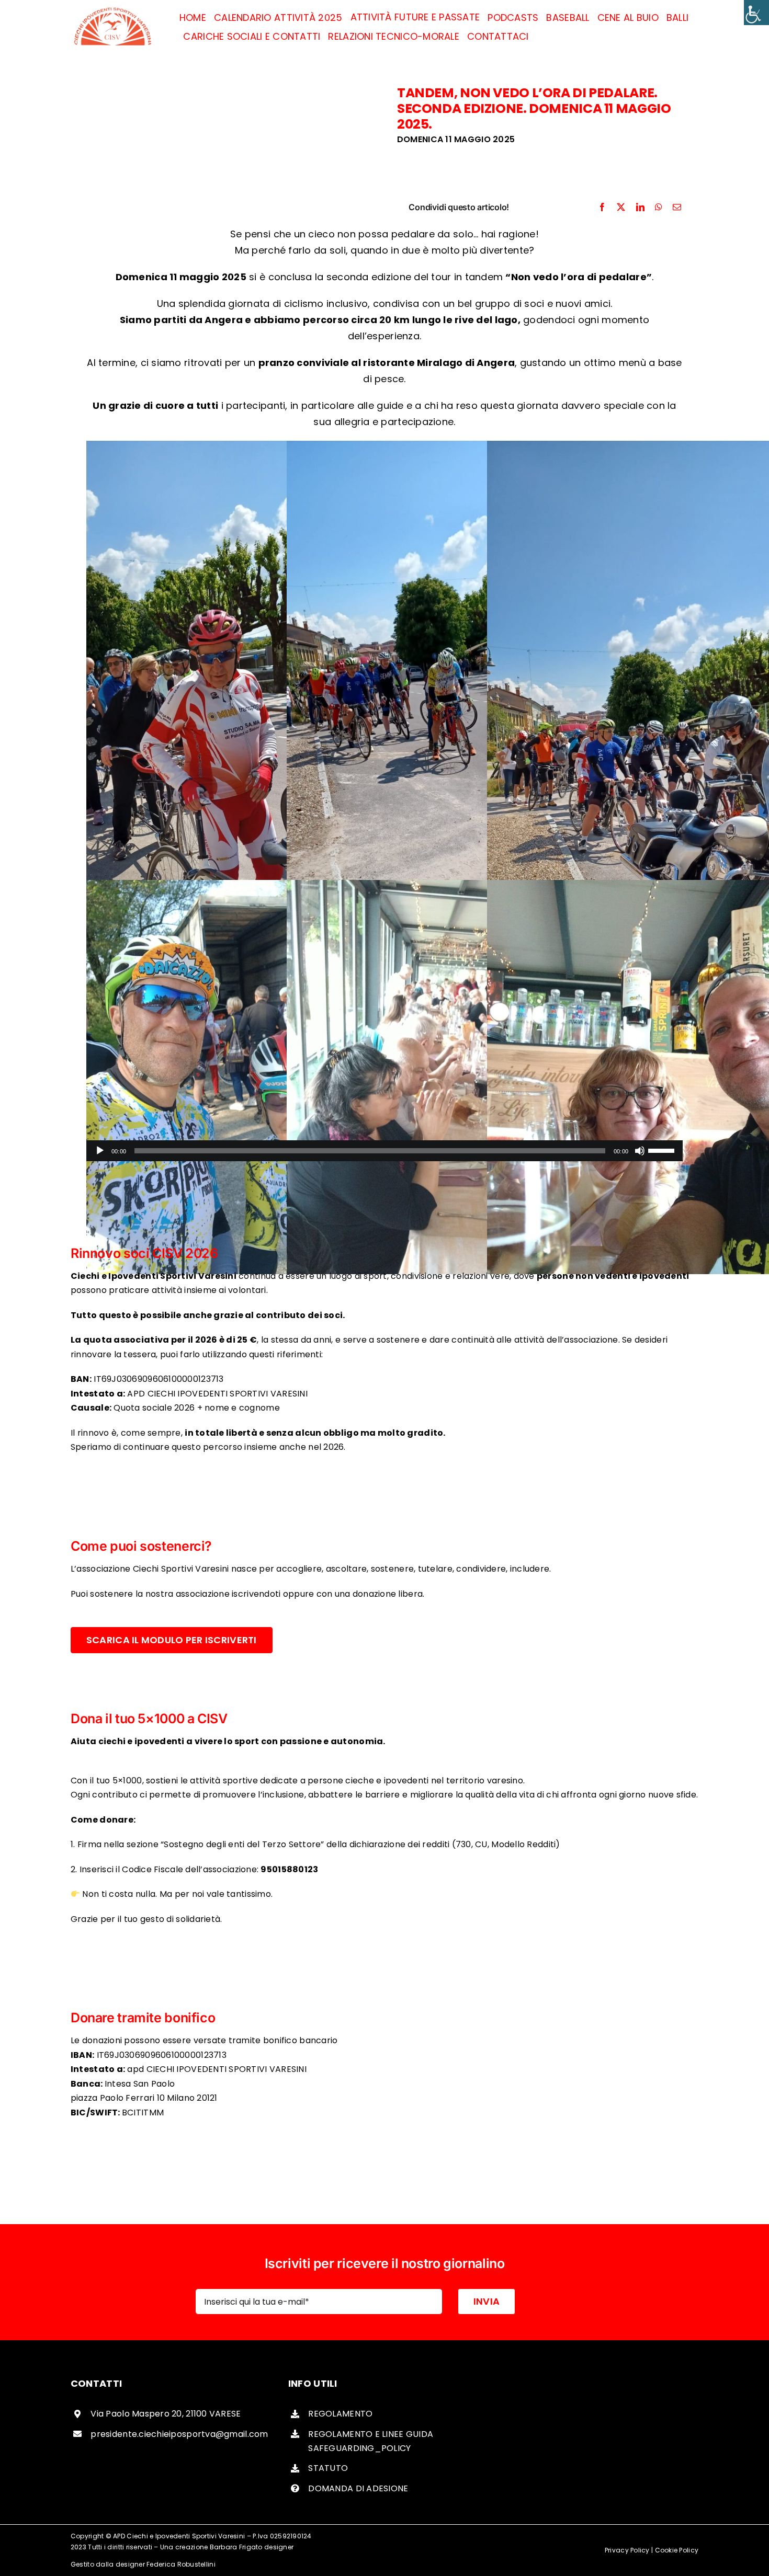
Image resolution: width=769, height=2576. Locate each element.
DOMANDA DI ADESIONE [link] (358, 2488)
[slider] (663, 1150)
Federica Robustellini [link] (181, 2564)
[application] (384, 1151)
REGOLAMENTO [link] (340, 2414)
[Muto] (640, 1151)
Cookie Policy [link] (677, 2550)
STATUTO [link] (328, 2468)
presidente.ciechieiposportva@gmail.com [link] (179, 2434)
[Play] (100, 1151)
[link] (756, 13)
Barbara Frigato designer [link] (252, 2547)
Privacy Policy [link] (627, 2550)
